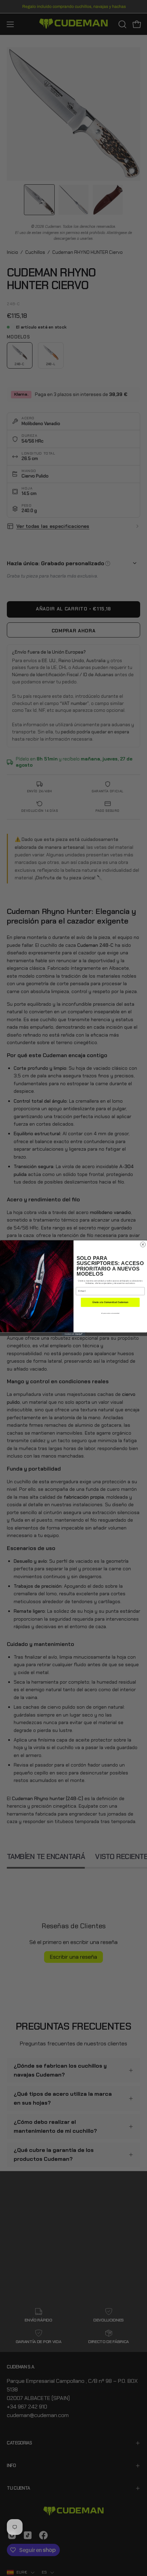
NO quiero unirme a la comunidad (110, 1313)
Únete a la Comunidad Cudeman (110, 1302)
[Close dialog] (143, 1244)
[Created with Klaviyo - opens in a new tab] (74, 1334)
